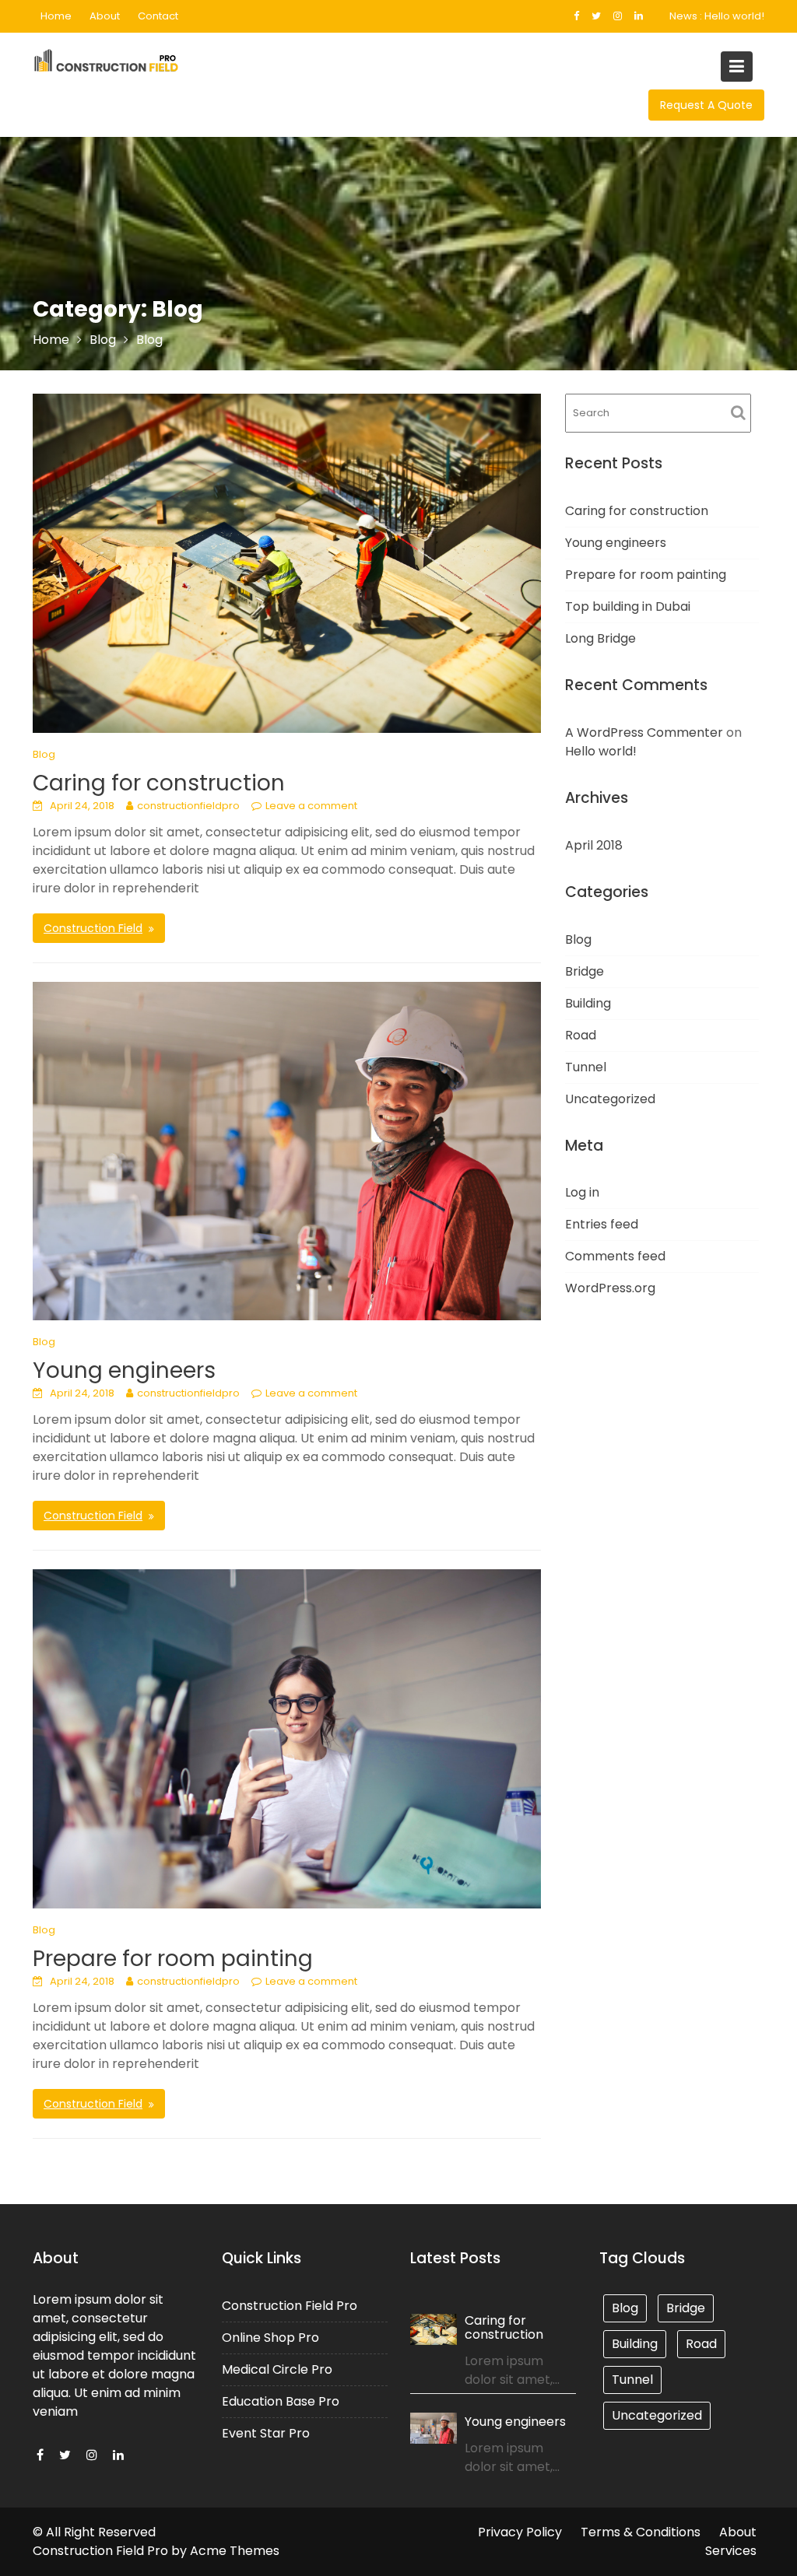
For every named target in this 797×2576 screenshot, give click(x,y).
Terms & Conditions (641, 2532)
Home (56, 16)
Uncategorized (610, 1099)
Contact (158, 16)
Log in (582, 1192)
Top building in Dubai (628, 606)
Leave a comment (311, 806)
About (105, 16)
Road (581, 1035)
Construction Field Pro (290, 2305)
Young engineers (124, 1370)
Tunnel (586, 1067)
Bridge (585, 971)
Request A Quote (706, 105)
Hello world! (734, 16)
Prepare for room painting (173, 1959)
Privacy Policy (520, 2532)
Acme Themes (235, 2551)
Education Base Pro (281, 2401)
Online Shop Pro (270, 2337)
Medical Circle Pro (277, 2369)
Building (588, 1003)
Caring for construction (159, 783)
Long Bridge (600, 638)
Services (731, 2551)
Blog (44, 754)
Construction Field (93, 928)
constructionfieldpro (188, 806)
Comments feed (615, 1256)
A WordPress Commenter (644, 732)
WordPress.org (610, 1288)
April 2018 (594, 845)
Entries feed (602, 1224)
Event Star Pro (266, 2432)
